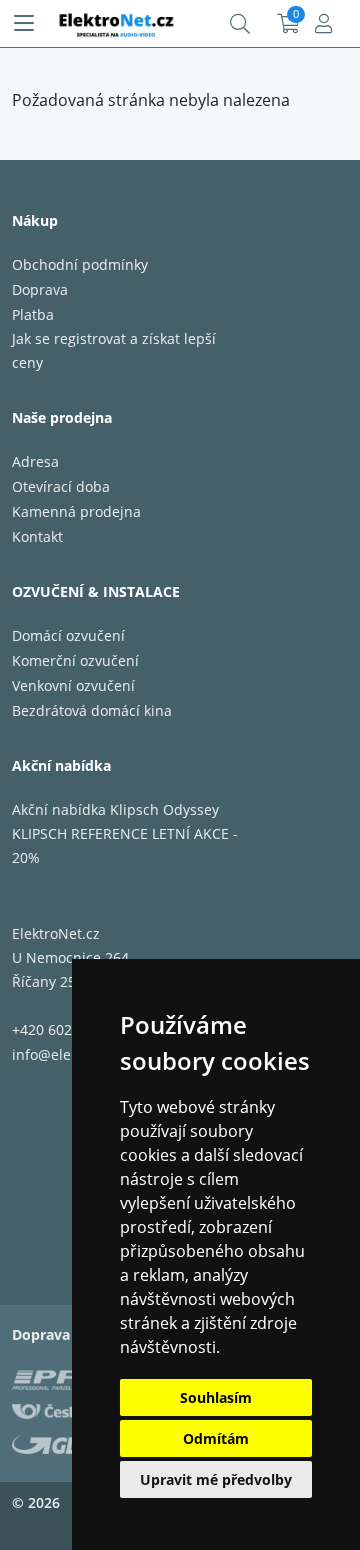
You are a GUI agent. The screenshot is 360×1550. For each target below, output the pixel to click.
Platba (33, 314)
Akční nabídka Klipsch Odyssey (115, 809)
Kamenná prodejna (76, 511)
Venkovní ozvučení (73, 685)
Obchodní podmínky (80, 264)
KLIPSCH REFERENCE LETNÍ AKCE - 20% (125, 845)
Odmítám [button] (216, 1438)
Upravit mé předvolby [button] (216, 1479)
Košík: (288, 24)
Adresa (35, 461)
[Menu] (24, 24)
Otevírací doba (61, 486)
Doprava (40, 289)
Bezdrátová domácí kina (92, 710)
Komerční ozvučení (75, 660)
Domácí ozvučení (68, 635)
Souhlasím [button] (216, 1397)
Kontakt (37, 536)
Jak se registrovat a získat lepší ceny (114, 350)
